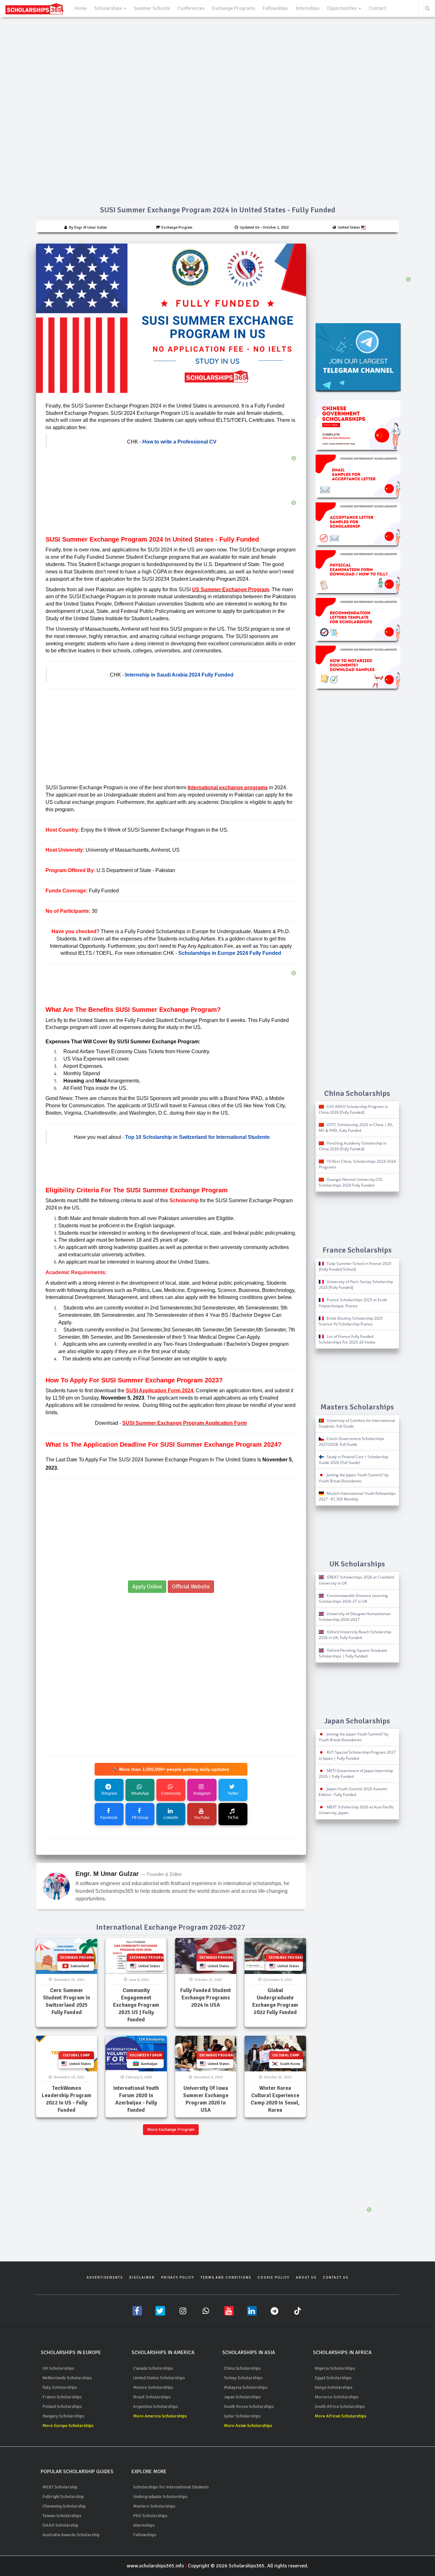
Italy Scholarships (60, 2387)
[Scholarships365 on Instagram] (183, 2311)
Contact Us (336, 2278)
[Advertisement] (171, 740)
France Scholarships (62, 2397)
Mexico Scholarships (153, 2387)
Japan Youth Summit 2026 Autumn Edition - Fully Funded (353, 1792)
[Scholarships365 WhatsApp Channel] (206, 2311)
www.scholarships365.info (155, 2566)
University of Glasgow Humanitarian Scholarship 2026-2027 (355, 1617)
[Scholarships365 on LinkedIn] (252, 2311)
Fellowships (275, 8)
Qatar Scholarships (242, 2416)
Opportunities (342, 8)
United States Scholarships (159, 2378)
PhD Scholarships (150, 2516)
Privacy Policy (178, 2278)
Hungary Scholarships (63, 2416)
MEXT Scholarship (60, 2487)
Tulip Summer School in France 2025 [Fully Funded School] (355, 1266)
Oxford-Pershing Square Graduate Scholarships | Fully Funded (353, 1653)
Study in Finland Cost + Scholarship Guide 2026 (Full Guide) (353, 1460)
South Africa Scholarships (340, 2406)
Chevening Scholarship (64, 2506)
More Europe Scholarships (68, 2426)
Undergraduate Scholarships (160, 2497)
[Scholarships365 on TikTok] (298, 2311)
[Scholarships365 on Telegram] (275, 2311)
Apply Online (147, 1586)
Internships (307, 8)
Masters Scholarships (154, 2506)
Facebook (109, 1818)
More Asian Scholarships (248, 2426)
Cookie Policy (274, 2278)
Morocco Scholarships (337, 2397)
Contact (378, 8)
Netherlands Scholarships (67, 2378)
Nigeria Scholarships (335, 2368)
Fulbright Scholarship (63, 2497)
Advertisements (105, 2278)
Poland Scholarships (62, 2406)
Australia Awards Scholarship (71, 2535)
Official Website (191, 1586)
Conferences (191, 8)
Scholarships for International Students (171, 2487)
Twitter (233, 1793)
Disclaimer (142, 2278)
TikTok (233, 1818)
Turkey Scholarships (243, 2378)
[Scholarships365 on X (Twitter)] (160, 2311)
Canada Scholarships (153, 2368)
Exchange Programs (234, 8)
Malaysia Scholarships (246, 2387)
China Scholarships (242, 2368)
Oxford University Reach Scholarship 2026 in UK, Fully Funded (355, 1635)
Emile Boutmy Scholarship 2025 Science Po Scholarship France (351, 1321)
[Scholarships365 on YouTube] (229, 2311)
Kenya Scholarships (334, 2387)
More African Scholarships (341, 2416)
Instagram (202, 1793)
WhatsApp (140, 1793)
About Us (306, 2278)
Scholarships (109, 8)
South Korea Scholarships (249, 2406)
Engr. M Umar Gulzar (107, 1874)
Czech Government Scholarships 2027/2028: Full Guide (352, 1441)
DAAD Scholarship (60, 2525)
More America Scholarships (160, 2416)
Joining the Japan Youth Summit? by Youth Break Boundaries (354, 1478)
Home (80, 8)
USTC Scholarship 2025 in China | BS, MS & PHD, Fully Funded (356, 1128)
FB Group (140, 1818)
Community (171, 1793)
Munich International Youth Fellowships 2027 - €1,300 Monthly (357, 1496)
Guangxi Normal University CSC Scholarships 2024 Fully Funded (351, 1182)
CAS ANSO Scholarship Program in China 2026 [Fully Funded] (353, 1109)
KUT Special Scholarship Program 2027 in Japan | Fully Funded (357, 1755)
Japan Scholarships (242, 2397)
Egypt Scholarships (333, 2378)
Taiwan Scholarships (62, 2516)
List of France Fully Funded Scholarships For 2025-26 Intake (347, 1339)
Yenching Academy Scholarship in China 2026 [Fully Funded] (353, 1146)
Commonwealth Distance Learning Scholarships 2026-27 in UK (353, 1598)
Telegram (109, 1793)
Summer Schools (152, 8)
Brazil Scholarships (152, 2397)
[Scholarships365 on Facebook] (137, 2311)
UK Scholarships (58, 2368)
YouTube (202, 1818)
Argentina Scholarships (156, 2406)
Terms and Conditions (226, 2278)
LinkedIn (171, 1818)
